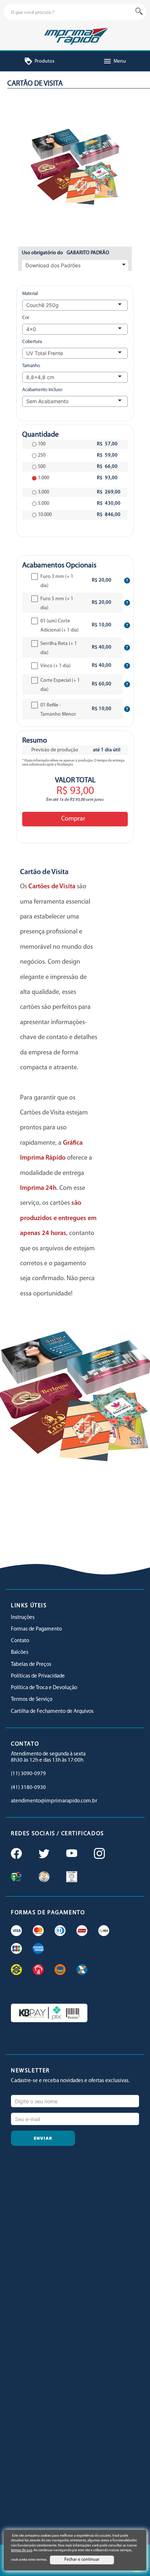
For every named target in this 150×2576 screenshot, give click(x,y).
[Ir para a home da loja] (75, 35)
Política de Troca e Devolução (44, 1688)
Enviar (43, 2138)
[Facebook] (16, 1854)
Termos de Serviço (32, 1700)
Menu (115, 61)
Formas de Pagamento (36, 1629)
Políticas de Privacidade (38, 1676)
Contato (20, 1641)
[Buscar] (139, 12)
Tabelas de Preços (31, 1665)
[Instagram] (99, 1854)
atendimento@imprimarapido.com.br (54, 1801)
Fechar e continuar (82, 2560)
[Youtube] (71, 1854)
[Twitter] (43, 1854)
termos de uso (21, 2550)
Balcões (20, 1653)
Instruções (23, 1618)
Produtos (39, 61)
